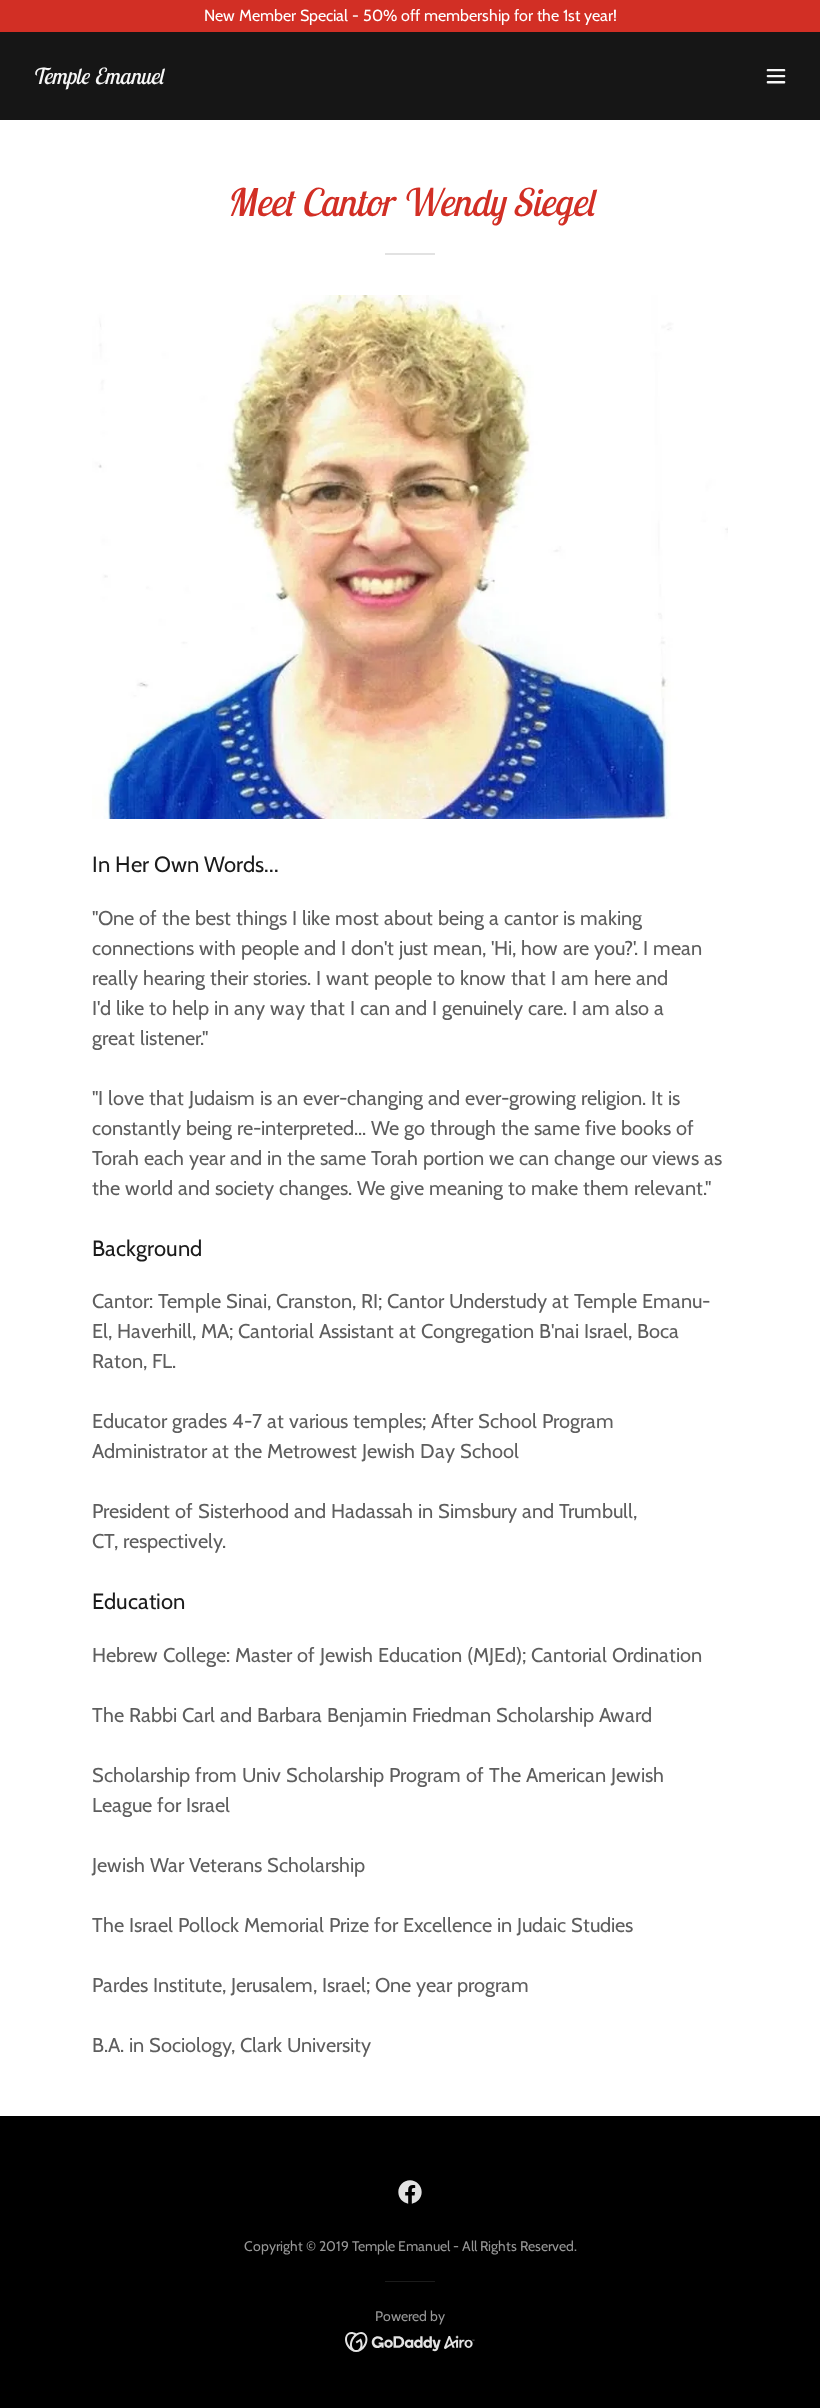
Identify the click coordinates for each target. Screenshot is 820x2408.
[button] (776, 76)
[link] (97, 78)
